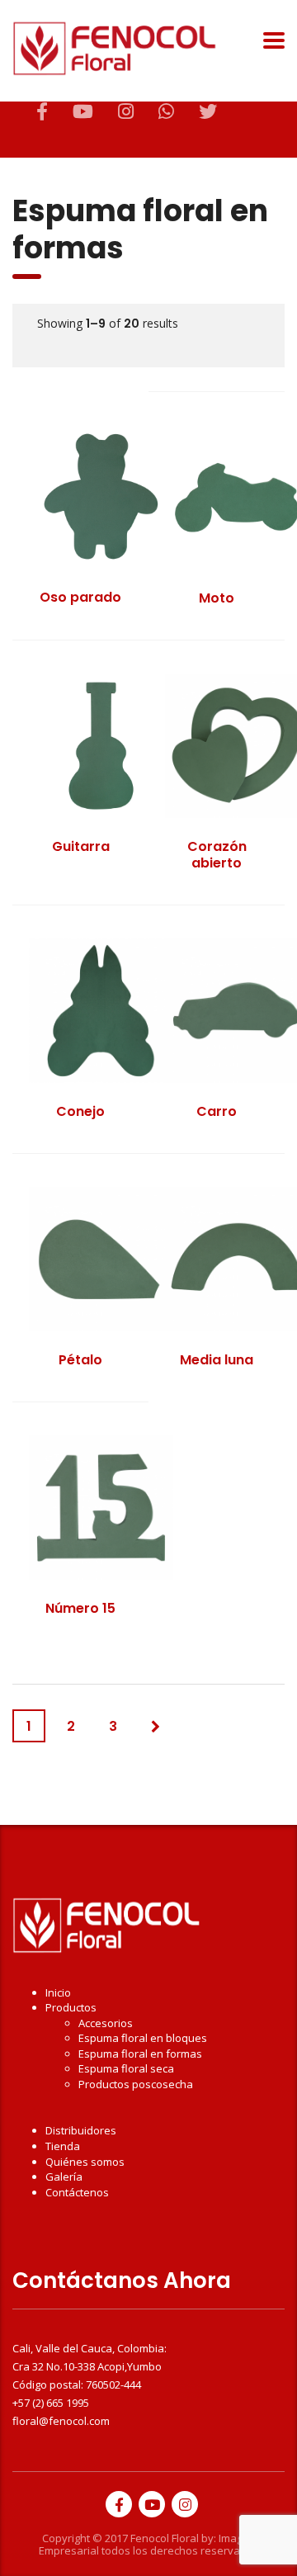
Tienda (63, 2146)
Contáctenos (77, 2192)
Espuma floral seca (126, 2068)
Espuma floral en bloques (143, 2038)
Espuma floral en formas (140, 2054)
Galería (64, 2177)
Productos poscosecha (136, 2084)
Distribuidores (81, 2130)
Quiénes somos (85, 2162)
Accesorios (106, 2023)
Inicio (58, 1992)
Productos (71, 2007)
